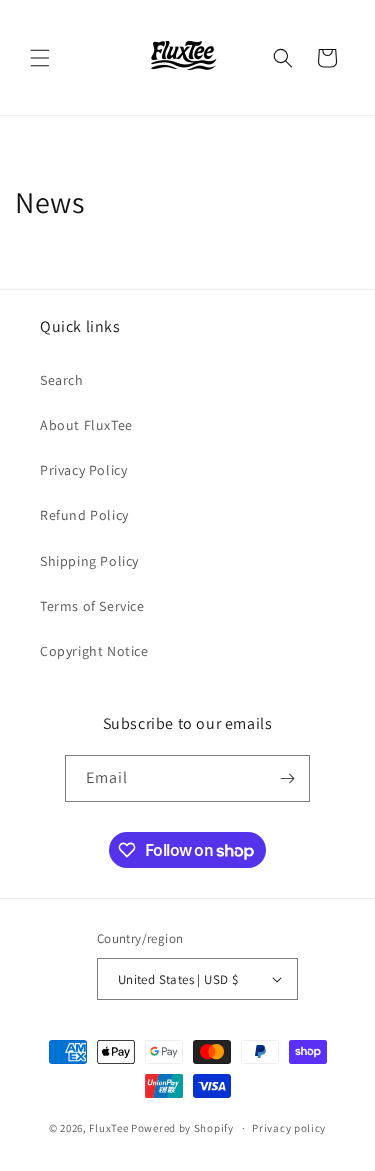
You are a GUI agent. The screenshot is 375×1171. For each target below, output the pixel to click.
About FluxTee (86, 425)
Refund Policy (84, 515)
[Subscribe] (287, 778)
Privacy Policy (83, 470)
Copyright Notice (94, 651)
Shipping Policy (89, 561)
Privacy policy (289, 1128)
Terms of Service (92, 606)
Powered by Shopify (182, 1128)
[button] (40, 58)
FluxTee (108, 1128)
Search (62, 380)
